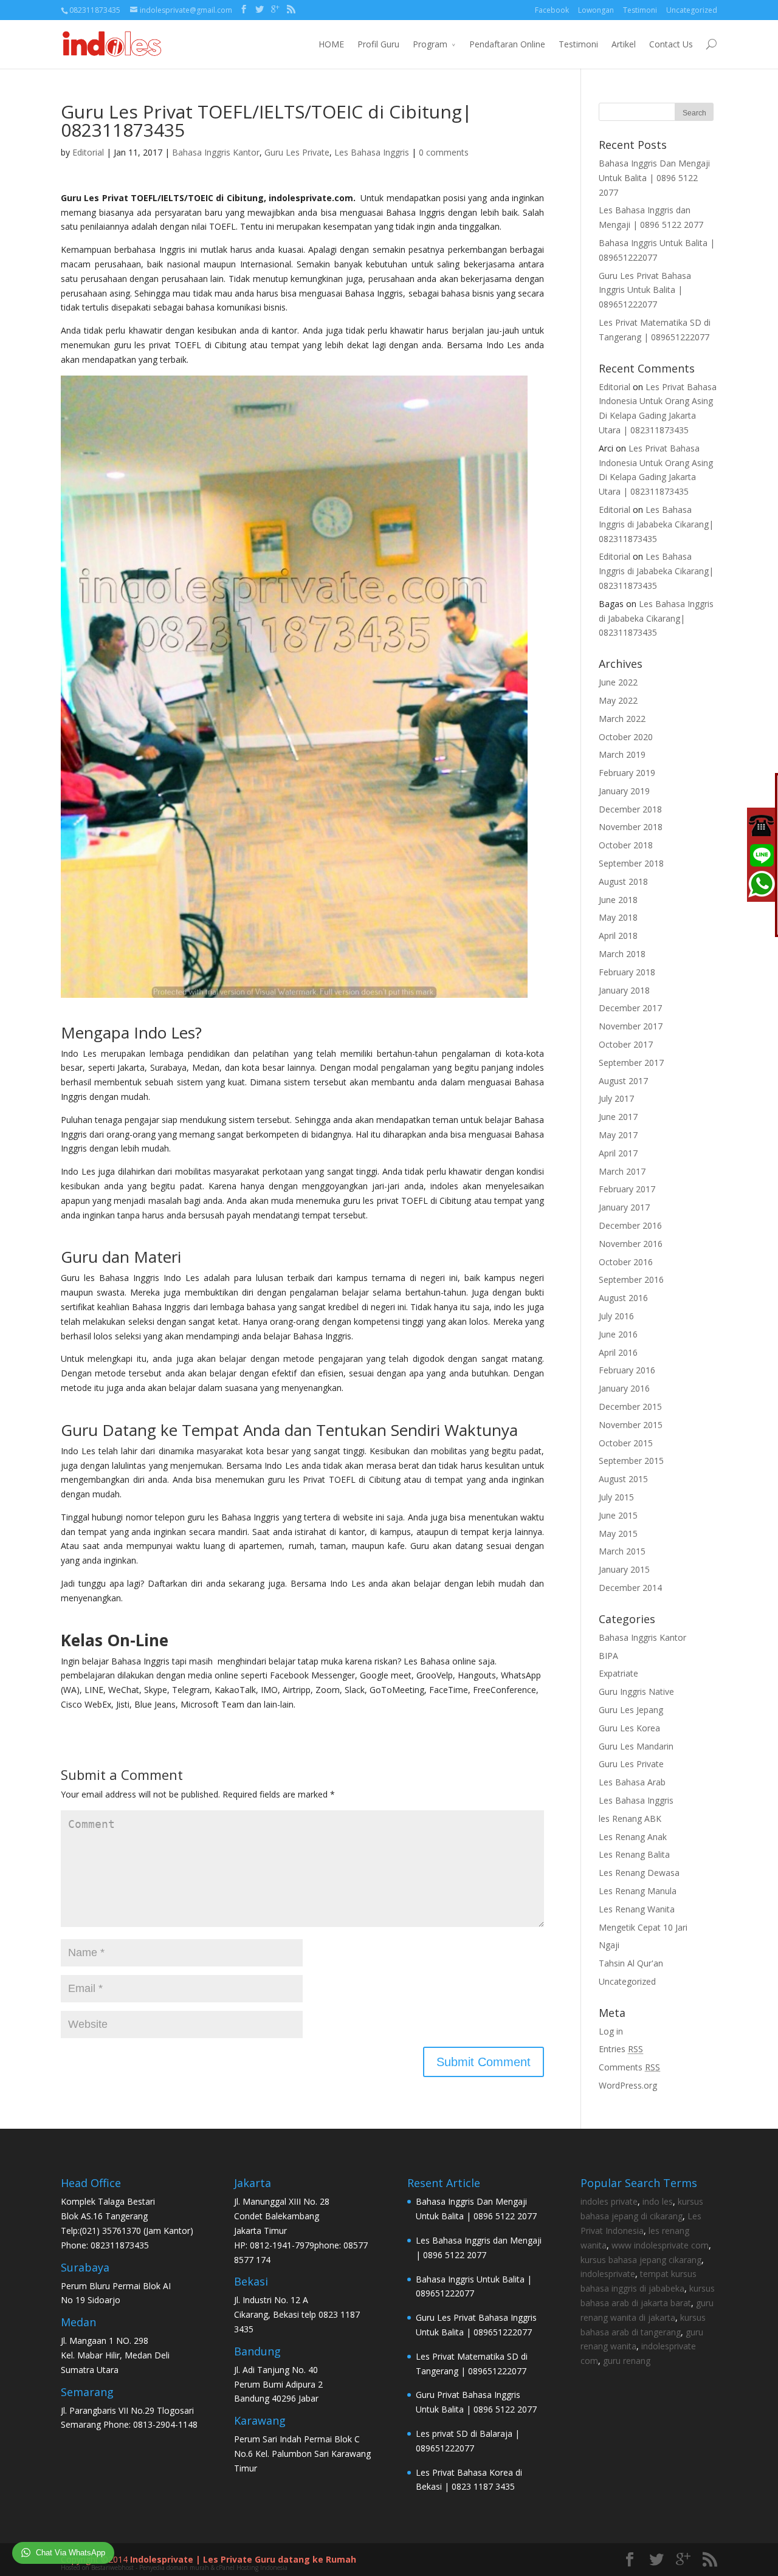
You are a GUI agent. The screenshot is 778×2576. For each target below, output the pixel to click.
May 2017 (618, 1135)
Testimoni (640, 10)
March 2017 (622, 1171)
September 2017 (631, 1063)
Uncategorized (692, 10)
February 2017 (627, 1189)
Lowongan (596, 10)
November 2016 (631, 1244)
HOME (331, 44)
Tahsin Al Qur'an (631, 1963)
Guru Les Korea (629, 1728)
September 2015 (631, 1461)
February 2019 (627, 773)
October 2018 (626, 845)
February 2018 (627, 972)
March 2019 (622, 754)
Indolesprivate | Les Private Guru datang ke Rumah (243, 2559)
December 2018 (630, 809)
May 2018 (618, 917)
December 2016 (630, 1225)
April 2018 (618, 936)
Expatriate (618, 1673)
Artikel (624, 44)
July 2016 (616, 1316)
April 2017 (618, 1153)
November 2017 (631, 1026)
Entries (621, 2049)
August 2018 (623, 881)
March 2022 (622, 719)
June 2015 (618, 1515)
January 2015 (624, 1569)
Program (430, 44)
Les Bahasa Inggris (372, 152)
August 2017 (623, 1081)
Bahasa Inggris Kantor (216, 152)
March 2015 (622, 1551)
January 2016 (624, 1388)
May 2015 (618, 1534)
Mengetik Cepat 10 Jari (643, 1927)
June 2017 (618, 1117)
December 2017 (630, 1008)
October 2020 (626, 737)
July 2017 (616, 1098)
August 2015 (623, 1479)
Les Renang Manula (638, 1891)
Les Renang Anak (633, 1837)
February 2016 (627, 1370)
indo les (658, 2201)
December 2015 (630, 1406)
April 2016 (618, 1352)
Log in (611, 2031)
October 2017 (626, 1044)
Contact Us (671, 44)
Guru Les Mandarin (636, 1746)
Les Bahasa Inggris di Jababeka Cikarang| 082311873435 (656, 524)
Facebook (552, 10)
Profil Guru (378, 44)
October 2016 (626, 1262)
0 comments (444, 152)
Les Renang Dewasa (639, 1873)
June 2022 (618, 682)
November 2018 (631, 827)
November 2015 (631, 1425)
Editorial (88, 152)
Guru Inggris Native (636, 1692)
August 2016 (623, 1298)
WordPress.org (628, 2085)
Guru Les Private (297, 152)
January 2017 (624, 1207)
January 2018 (624, 990)
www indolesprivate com (660, 2245)
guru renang (627, 2361)
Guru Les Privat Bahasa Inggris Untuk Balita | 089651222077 (645, 290)
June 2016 (618, 1334)
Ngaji (609, 1945)
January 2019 (624, 791)
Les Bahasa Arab (632, 1782)
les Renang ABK (630, 1819)
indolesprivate (608, 2274)
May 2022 (618, 700)
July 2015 (616, 1497)
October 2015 (626, 1443)
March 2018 (622, 954)
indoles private (609, 2201)
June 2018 (618, 900)
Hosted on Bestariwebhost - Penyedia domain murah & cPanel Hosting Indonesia (174, 2567)
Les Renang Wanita (637, 1909)
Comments (629, 2067)
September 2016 (631, 1279)
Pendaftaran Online (507, 44)
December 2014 (630, 1588)
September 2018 (631, 863)
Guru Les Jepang (631, 1710)
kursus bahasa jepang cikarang (641, 2260)
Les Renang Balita (634, 1854)
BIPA (608, 1656)
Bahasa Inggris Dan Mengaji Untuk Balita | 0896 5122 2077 (654, 178)
